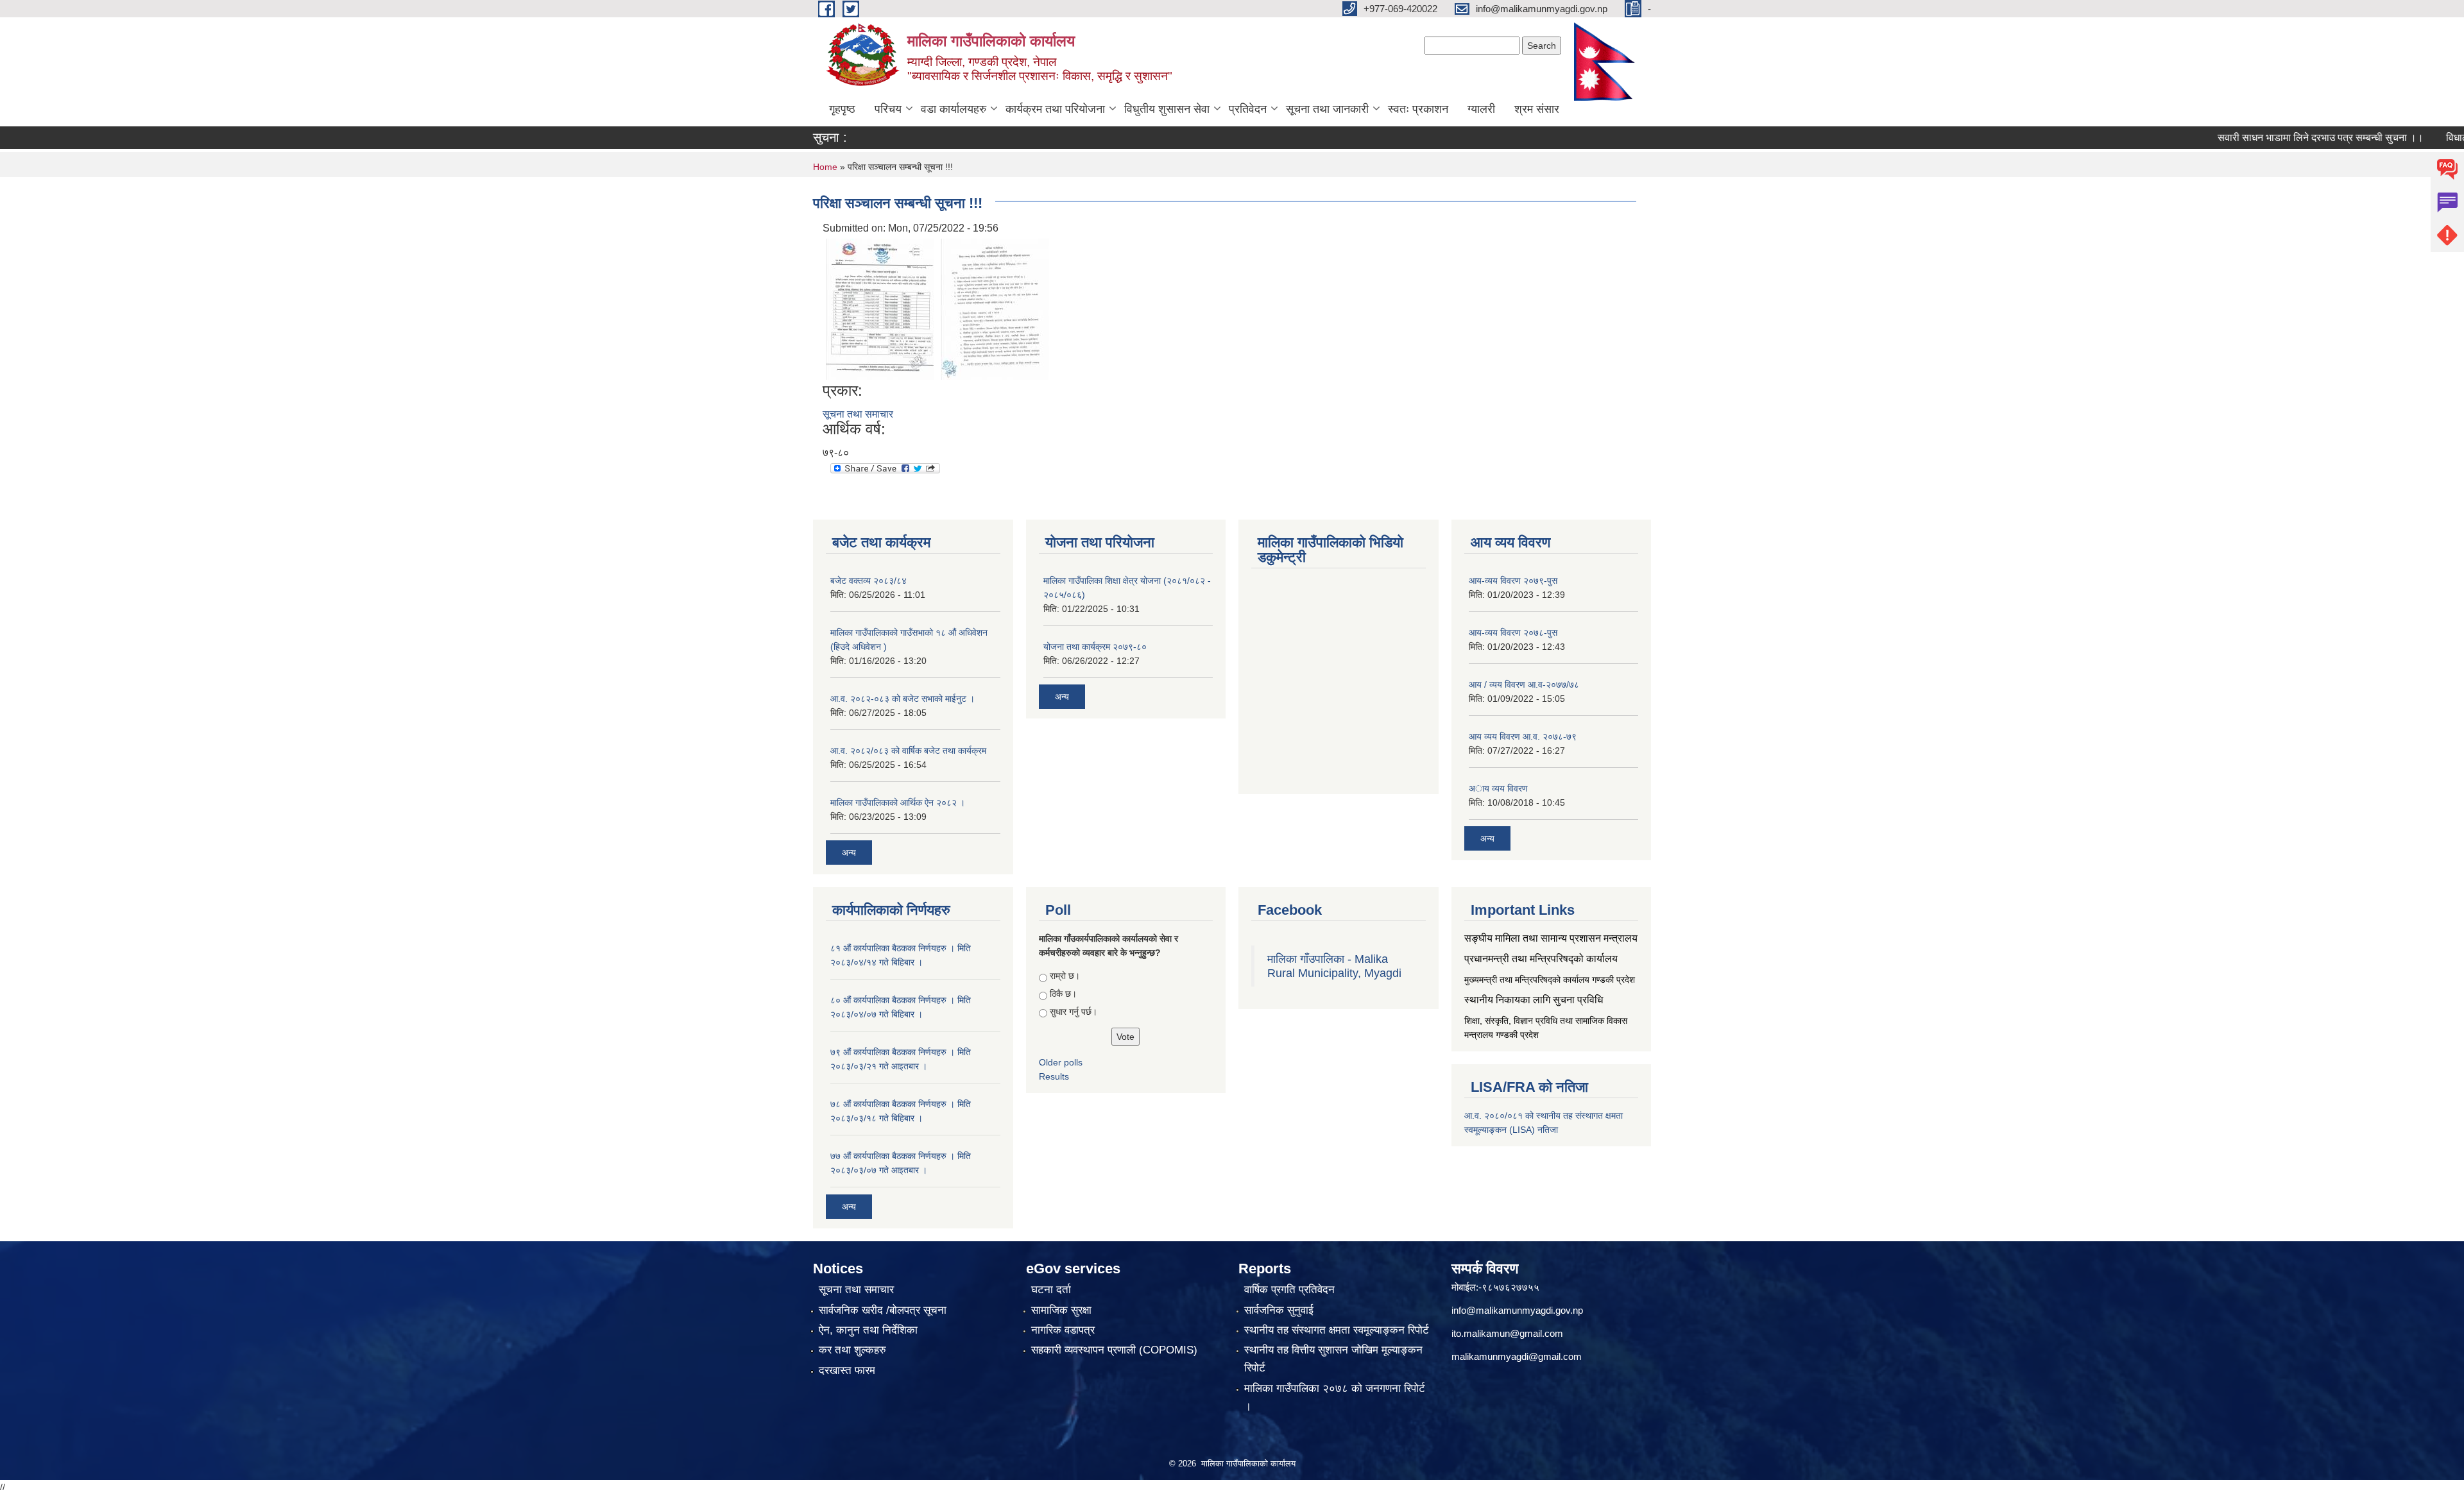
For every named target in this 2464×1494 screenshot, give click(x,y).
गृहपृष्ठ (842, 109)
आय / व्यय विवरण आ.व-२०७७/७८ (1524, 684)
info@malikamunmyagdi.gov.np (1517, 1310)
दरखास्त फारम (847, 1371)
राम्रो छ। (1065, 976)
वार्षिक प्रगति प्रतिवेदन (1289, 1290)
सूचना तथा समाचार (858, 414)
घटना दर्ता (1051, 1290)
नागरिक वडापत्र (1063, 1330)
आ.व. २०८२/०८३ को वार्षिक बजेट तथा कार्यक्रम (908, 751)
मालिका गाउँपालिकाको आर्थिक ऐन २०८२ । (898, 802)
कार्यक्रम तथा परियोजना (1055, 109)
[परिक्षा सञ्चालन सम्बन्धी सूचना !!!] (880, 308)
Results (1054, 1076)
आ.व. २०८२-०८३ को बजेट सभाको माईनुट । (903, 699)
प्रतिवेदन (1248, 109)
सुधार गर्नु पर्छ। (1074, 1012)
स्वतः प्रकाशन (1418, 109)
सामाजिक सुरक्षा (1061, 1310)
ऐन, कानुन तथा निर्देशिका (868, 1330)
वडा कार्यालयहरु (954, 109)
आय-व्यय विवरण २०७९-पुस (1513, 581)
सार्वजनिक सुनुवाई (1279, 1310)
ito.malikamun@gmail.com (1507, 1333)
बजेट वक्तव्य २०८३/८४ (868, 581)
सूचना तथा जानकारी (1327, 109)
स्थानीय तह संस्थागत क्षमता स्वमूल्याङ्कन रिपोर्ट (1337, 1330)
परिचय (888, 109)
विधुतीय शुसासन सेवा (1167, 109)
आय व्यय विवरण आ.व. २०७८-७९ (1523, 736)
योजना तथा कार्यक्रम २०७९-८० (1095, 647)
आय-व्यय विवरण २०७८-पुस (1513, 632)
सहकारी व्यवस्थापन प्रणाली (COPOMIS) (1114, 1350)
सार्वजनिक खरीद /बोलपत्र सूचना (883, 1310)
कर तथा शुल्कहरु (852, 1350)
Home (825, 167)
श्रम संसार (1537, 109)
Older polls (1061, 1062)
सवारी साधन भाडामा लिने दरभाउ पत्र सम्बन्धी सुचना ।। (2275, 138)
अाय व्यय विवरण (1498, 788)
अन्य (849, 853)
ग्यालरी (1481, 109)
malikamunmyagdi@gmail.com (1517, 1356)
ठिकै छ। (1063, 994)
